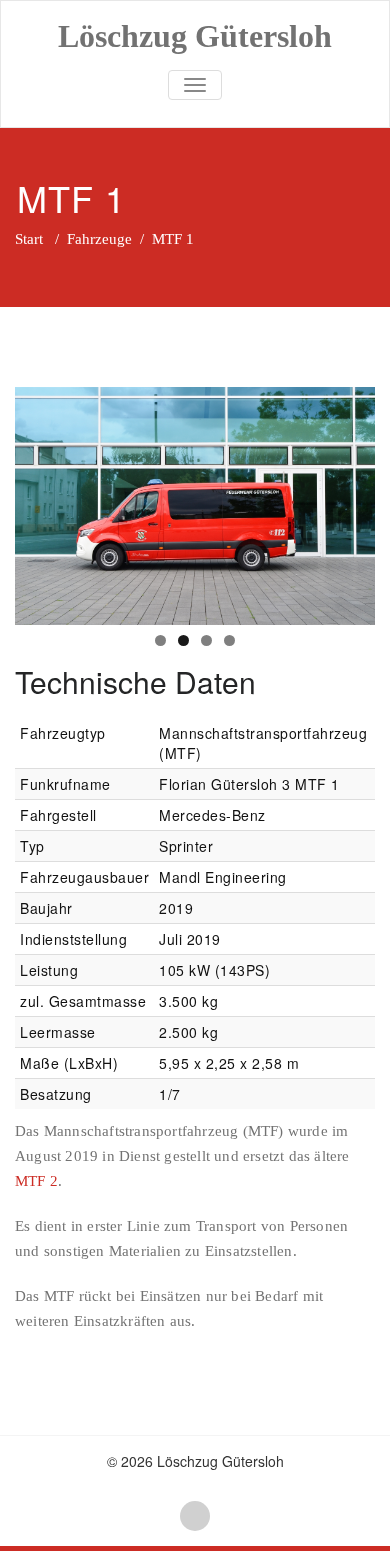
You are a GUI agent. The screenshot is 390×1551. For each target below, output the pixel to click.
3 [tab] (206, 640)
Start (29, 239)
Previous (40, 501)
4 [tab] (229, 640)
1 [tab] (160, 640)
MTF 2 (36, 1181)
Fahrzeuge (99, 239)
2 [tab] (183, 640)
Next (350, 501)
